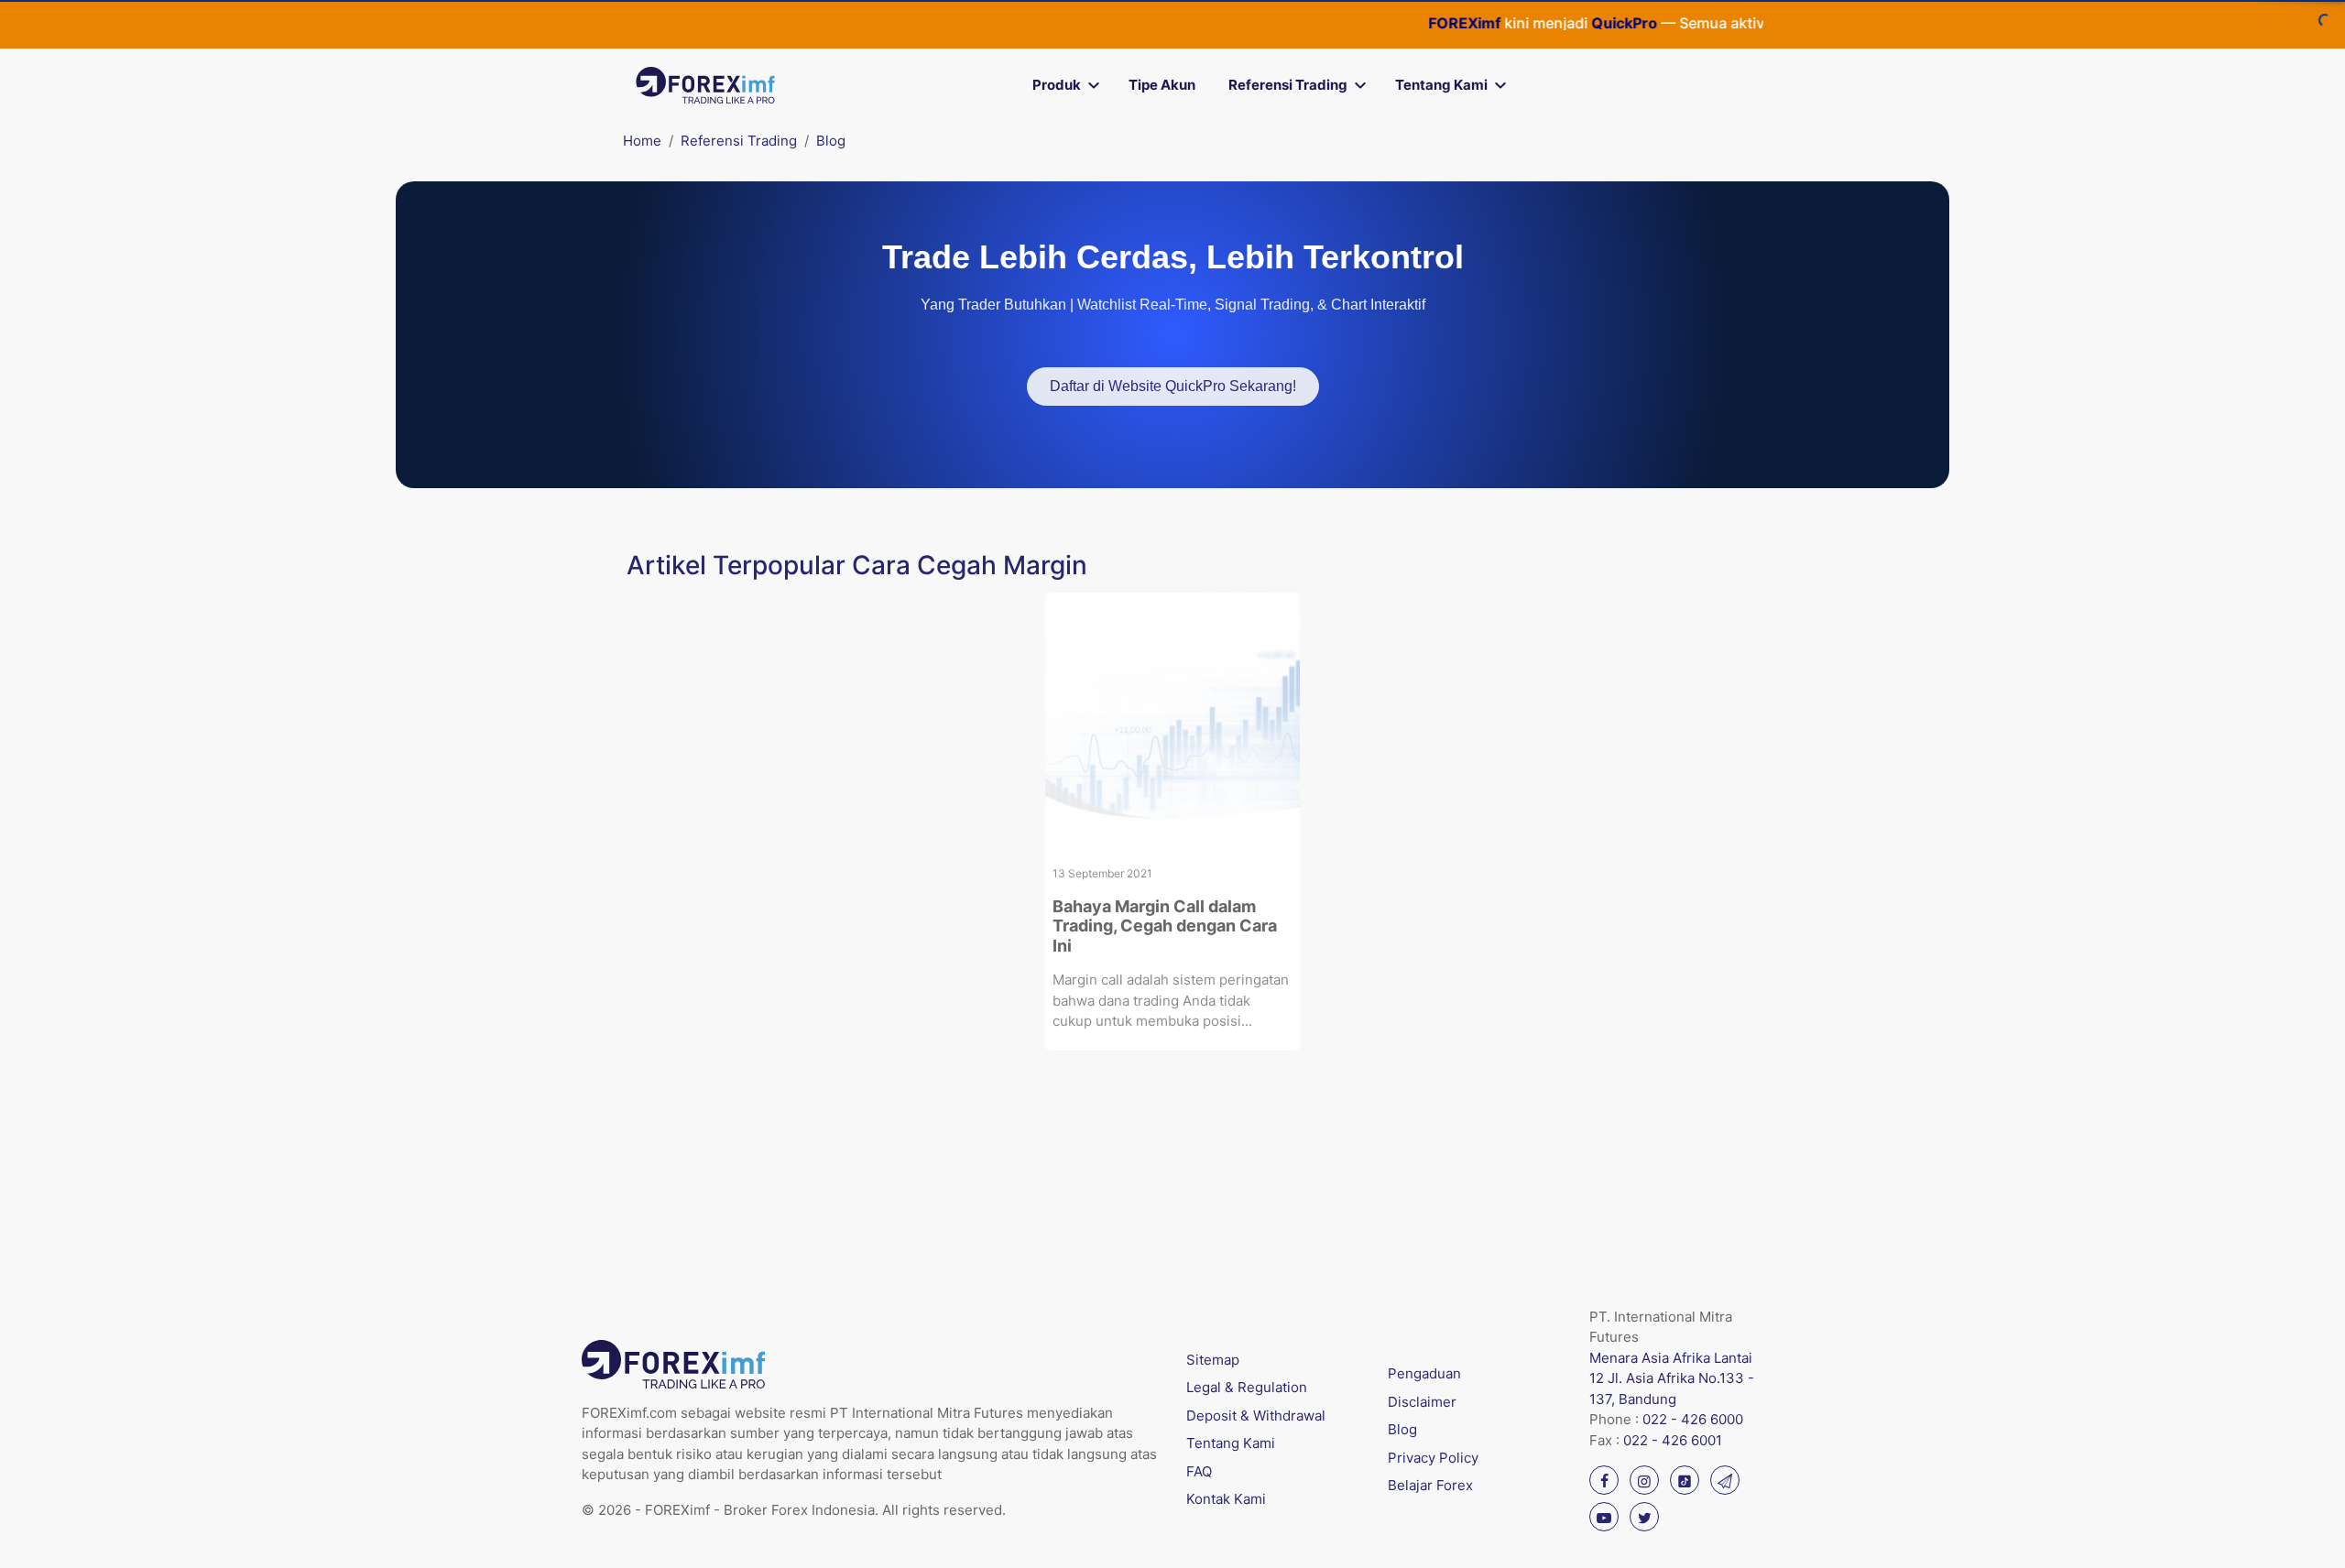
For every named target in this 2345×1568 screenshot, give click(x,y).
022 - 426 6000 (1693, 1419)
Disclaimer (1422, 1402)
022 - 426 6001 (1673, 1440)
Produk (1057, 85)
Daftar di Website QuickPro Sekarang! (1173, 386)
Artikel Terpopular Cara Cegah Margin (857, 565)
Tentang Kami (1441, 85)
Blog (831, 141)
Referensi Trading (1288, 85)
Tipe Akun (1162, 85)
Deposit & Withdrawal (1256, 1416)
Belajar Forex (1430, 1485)
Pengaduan (1424, 1373)
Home (642, 141)
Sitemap (1213, 1360)
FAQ (1199, 1471)
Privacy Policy (1433, 1458)
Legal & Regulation (1247, 1387)
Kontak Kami (1226, 1499)
